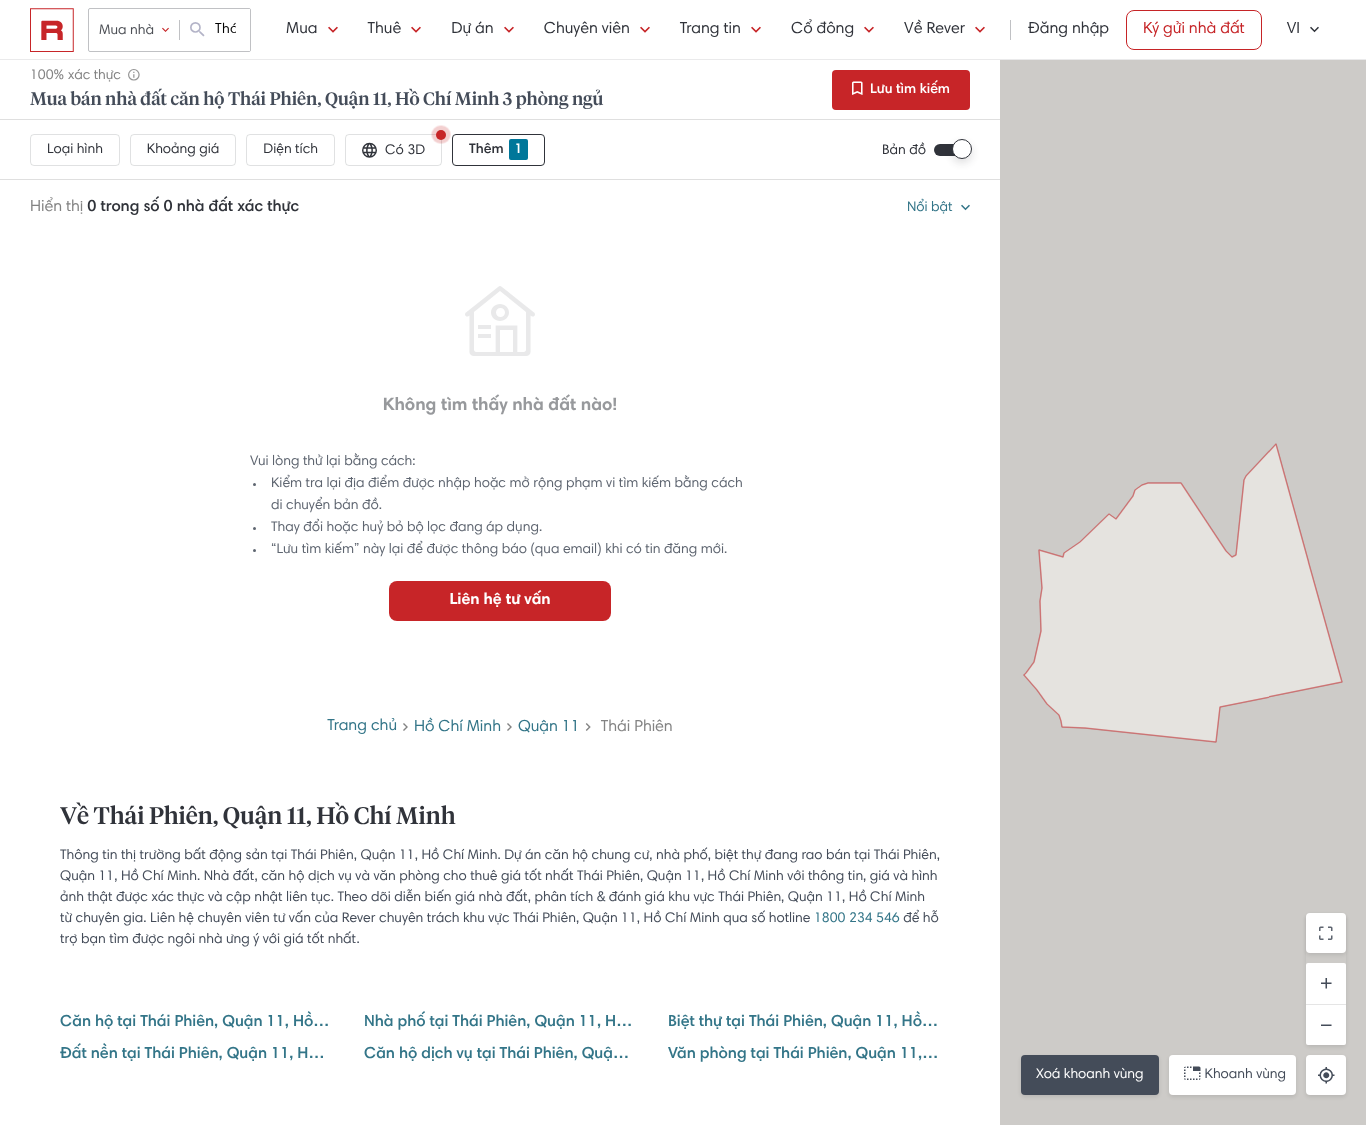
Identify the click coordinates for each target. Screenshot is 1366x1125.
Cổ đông (822, 30)
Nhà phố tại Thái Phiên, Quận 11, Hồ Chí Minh (500, 1023)
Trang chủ (362, 727)
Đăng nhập (1068, 30)
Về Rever (934, 30)
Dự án (472, 30)
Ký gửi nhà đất (1194, 30)
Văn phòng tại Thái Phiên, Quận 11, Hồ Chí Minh (804, 1055)
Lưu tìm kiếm (908, 90)
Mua (301, 30)
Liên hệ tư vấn (499, 601)
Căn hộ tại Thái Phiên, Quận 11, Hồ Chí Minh (196, 1023)
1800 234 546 (857, 919)
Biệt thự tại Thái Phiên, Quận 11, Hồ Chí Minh (804, 1023)
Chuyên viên (587, 30)
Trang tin (710, 30)
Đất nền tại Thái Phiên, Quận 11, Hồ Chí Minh (196, 1055)
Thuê (385, 30)
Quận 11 (549, 728)
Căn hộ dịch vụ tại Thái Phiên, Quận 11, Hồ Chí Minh (500, 1055)
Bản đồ (904, 151)
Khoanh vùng (1245, 1075)
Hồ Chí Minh (457, 728)
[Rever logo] (52, 30)
